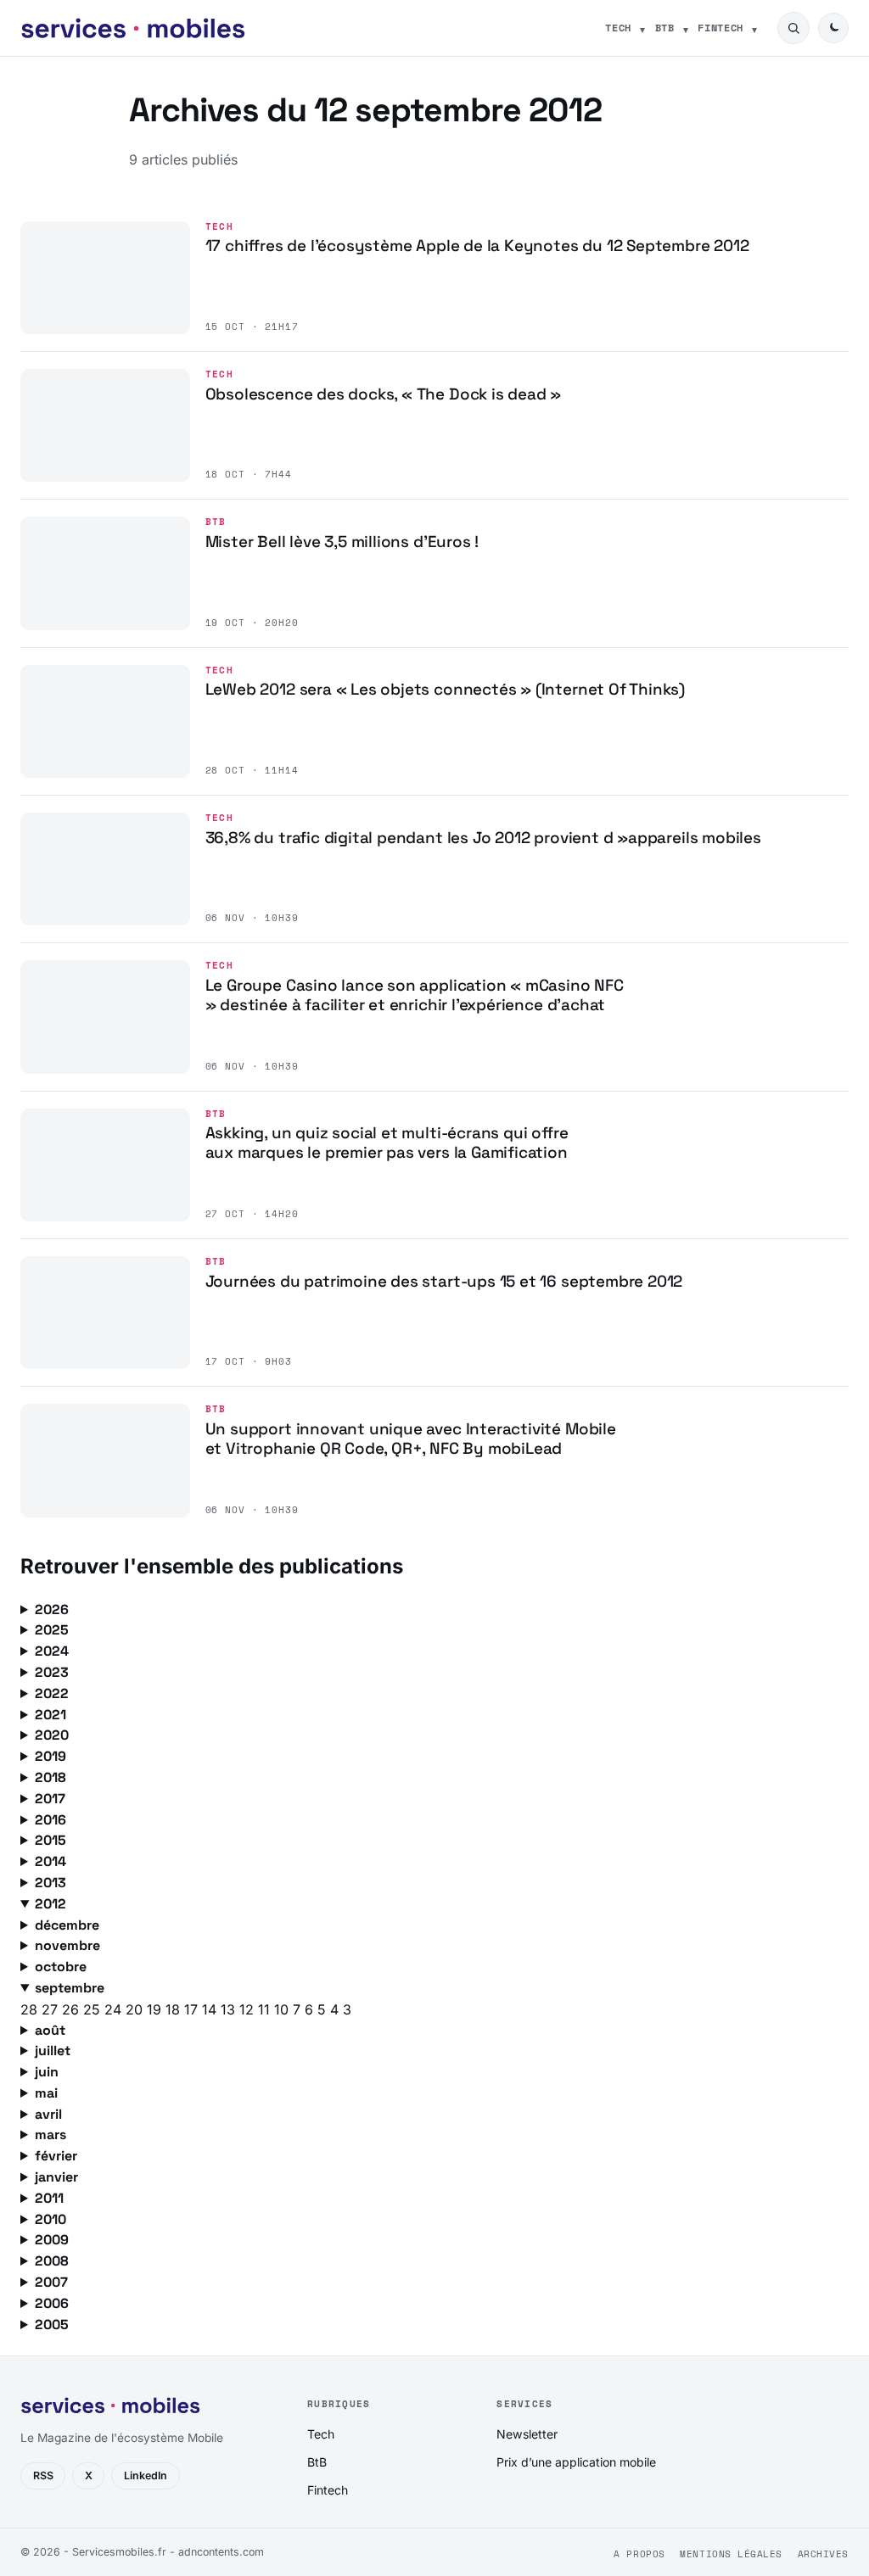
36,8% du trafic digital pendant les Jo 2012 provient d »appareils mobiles (483, 838)
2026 (52, 1609)
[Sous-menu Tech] (642, 28)
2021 (50, 1715)
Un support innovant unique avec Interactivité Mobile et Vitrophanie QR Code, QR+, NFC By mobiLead (411, 1439)
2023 (52, 1672)
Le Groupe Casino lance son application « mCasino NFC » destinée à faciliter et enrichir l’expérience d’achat (415, 995)
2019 (50, 1756)
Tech (618, 28)
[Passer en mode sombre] (833, 28)
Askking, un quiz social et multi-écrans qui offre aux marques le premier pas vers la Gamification (387, 1143)
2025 (52, 1630)
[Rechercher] (793, 28)
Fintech (720, 28)
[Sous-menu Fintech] (754, 28)
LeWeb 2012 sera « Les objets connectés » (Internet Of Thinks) (445, 689)
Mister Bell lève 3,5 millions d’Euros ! (342, 542)
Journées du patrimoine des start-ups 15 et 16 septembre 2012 (444, 1281)
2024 (52, 1651)
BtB (665, 28)
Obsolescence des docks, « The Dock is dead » (384, 394)
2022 (52, 1693)
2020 (52, 1735)
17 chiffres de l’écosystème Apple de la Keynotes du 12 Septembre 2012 (477, 246)
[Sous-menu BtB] (686, 28)
